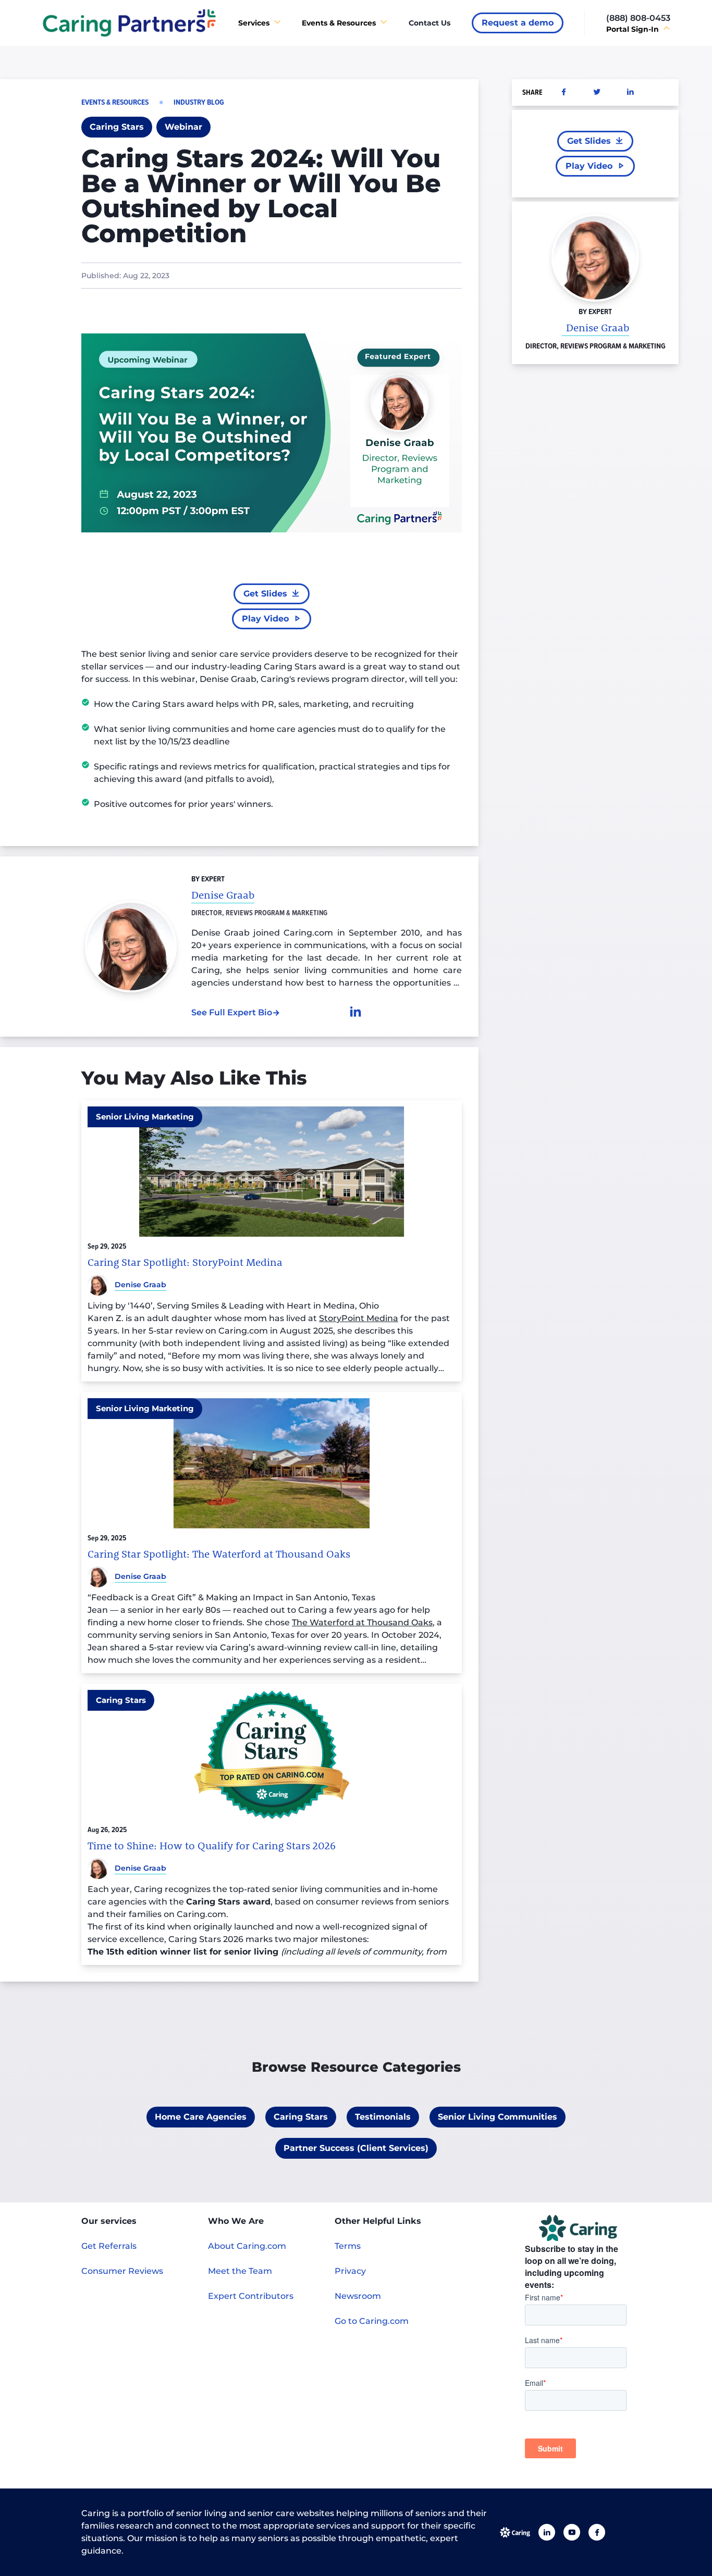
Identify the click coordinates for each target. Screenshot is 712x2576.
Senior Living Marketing (145, 1117)
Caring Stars (121, 1700)
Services (254, 23)
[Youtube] (572, 2532)
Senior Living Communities (498, 2117)
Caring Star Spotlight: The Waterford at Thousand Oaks (219, 1554)
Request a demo (518, 23)
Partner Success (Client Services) (356, 2148)
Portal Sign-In (633, 29)
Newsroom (358, 2296)
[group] (518, 23)
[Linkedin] (547, 2532)
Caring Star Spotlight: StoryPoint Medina (185, 1262)
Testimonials (383, 2117)
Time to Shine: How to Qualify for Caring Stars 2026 (212, 1846)
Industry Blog (199, 102)
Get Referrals (109, 2246)
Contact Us (429, 23)
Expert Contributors (251, 2296)
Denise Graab (598, 327)
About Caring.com (247, 2246)
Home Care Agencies (201, 2117)
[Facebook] (597, 2532)
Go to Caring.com (372, 2321)
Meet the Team (240, 2271)
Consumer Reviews (122, 2271)
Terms (348, 2246)
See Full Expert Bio (232, 1012)
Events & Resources (339, 23)
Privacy (350, 2271)
